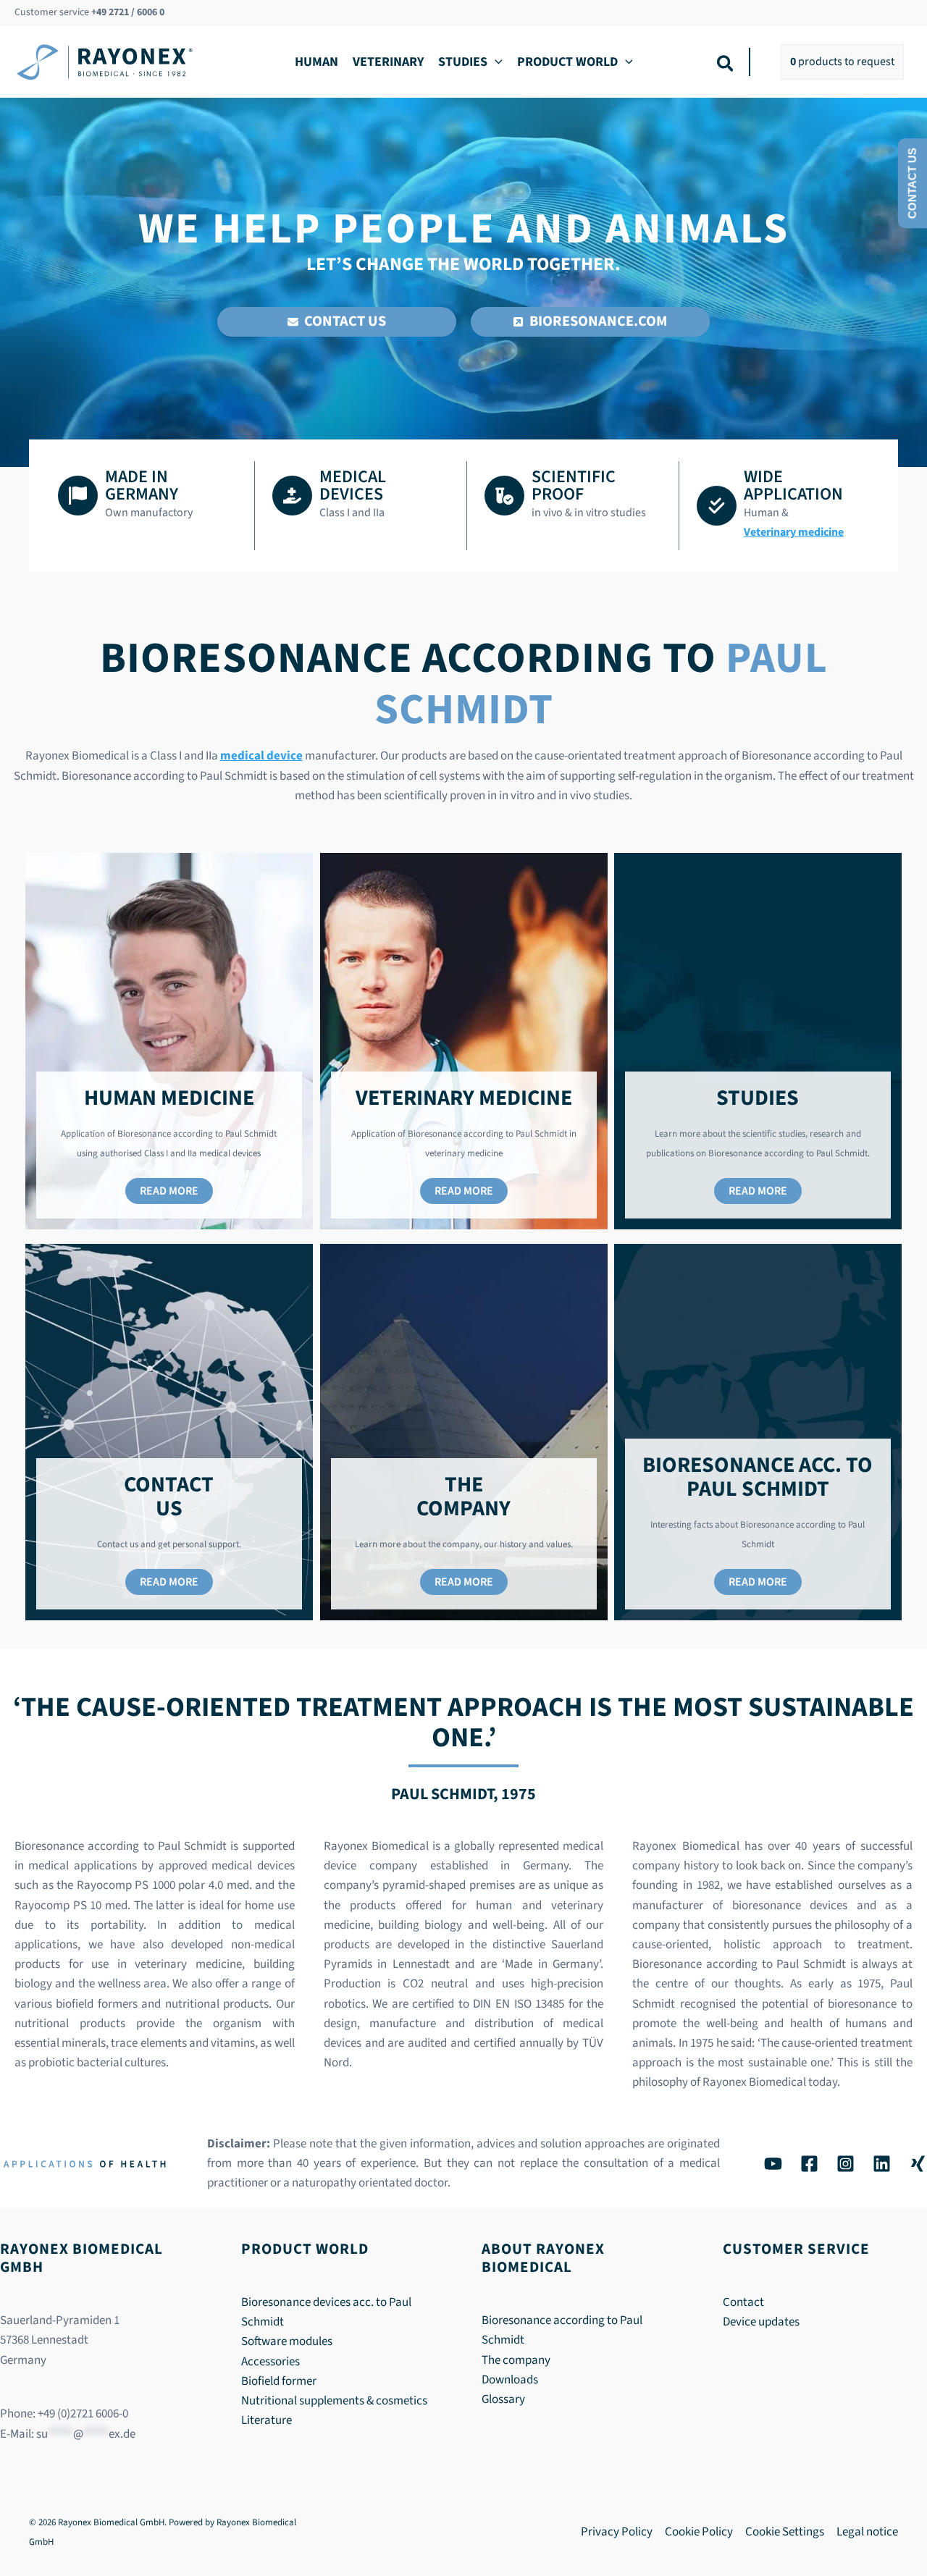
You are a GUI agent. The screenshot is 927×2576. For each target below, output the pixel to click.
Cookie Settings (785, 2532)
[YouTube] (773, 2164)
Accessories (270, 2362)
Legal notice (867, 2532)
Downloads (510, 2380)
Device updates (761, 2322)
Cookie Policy (699, 2532)
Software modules (287, 2341)
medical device (261, 756)
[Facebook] (809, 2164)
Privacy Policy (617, 2532)
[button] (495, 62)
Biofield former (279, 2381)
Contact (743, 2302)
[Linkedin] (882, 2164)
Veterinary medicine (794, 532)
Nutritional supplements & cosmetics (334, 2401)
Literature (267, 2420)
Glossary (503, 2399)
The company (516, 2360)
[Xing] (918, 2164)
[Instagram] (846, 2164)
